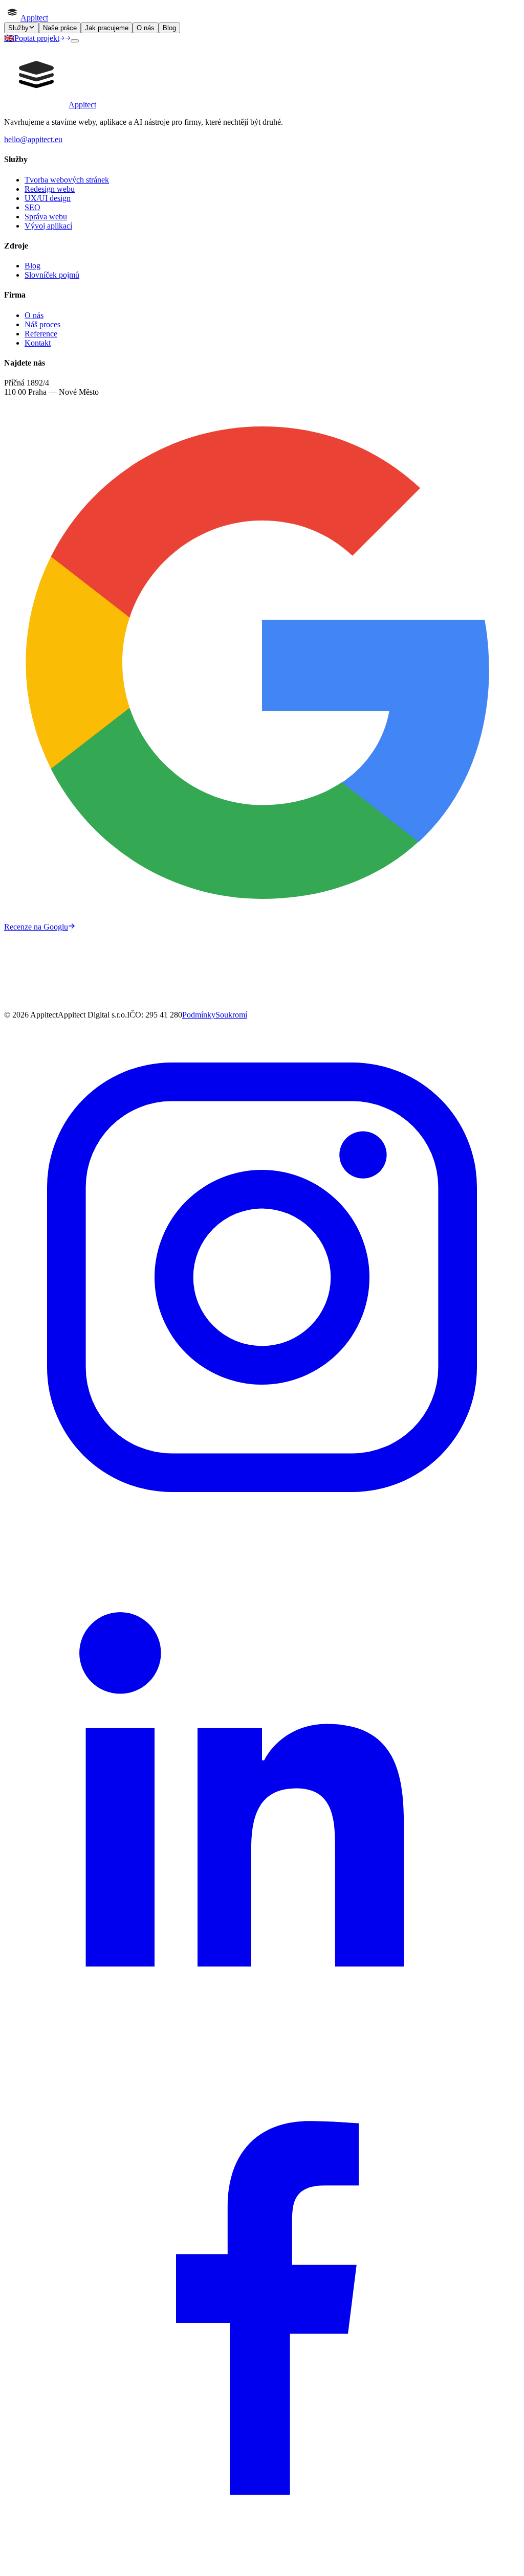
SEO (32, 207)
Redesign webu (50, 189)
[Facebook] (262, 2567)
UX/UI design (48, 198)
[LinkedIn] (262, 2050)
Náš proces (42, 324)
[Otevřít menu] (75, 41)
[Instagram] (262, 1532)
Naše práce (60, 28)
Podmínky (199, 1015)
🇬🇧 (9, 38)
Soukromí (231, 1015)
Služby (18, 28)
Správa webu (46, 217)
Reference (41, 334)
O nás (146, 28)
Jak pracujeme (107, 28)
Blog (169, 28)
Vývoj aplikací (48, 226)
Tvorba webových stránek (67, 180)
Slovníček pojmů (52, 275)
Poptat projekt (37, 38)
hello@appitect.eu (33, 139)
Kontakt (38, 343)
